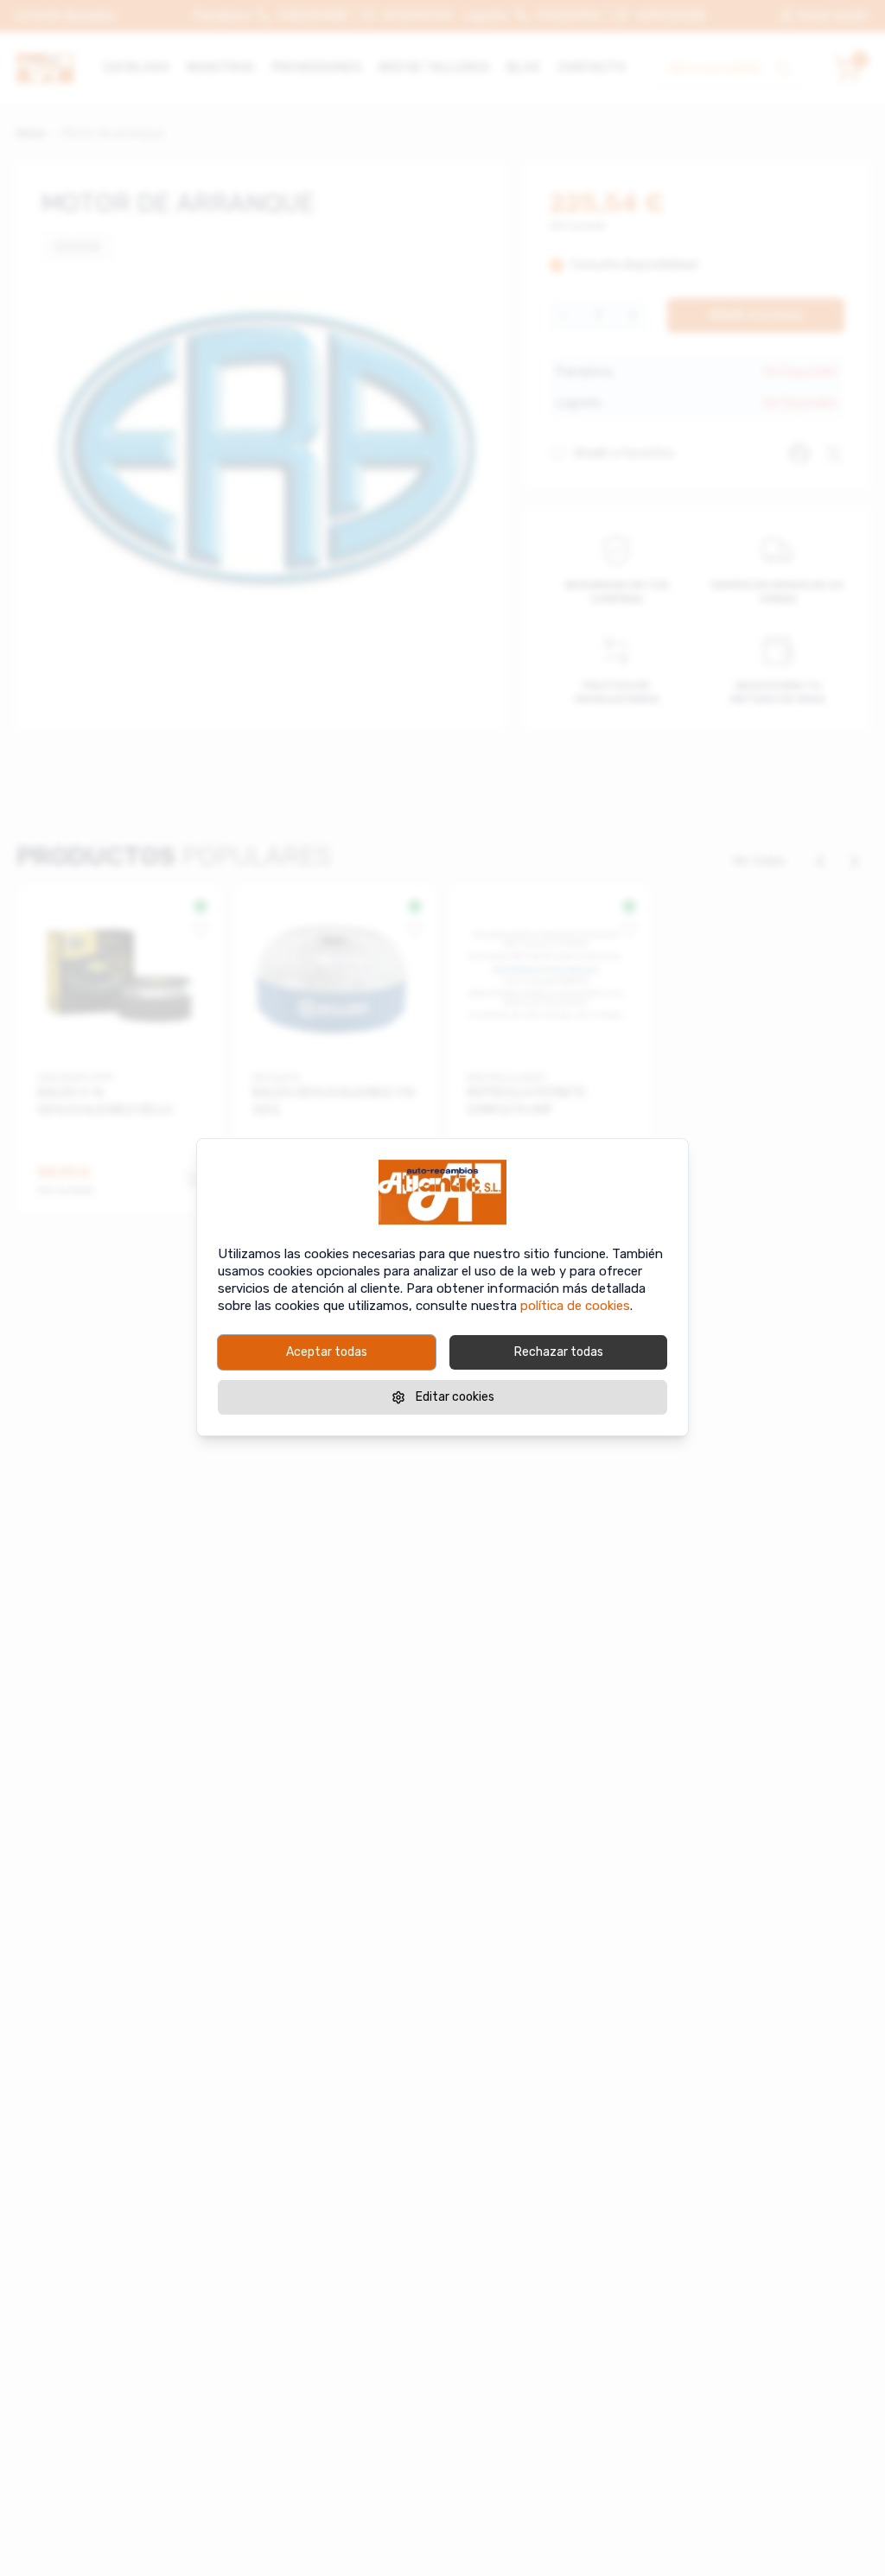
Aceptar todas (327, 1352)
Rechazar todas (559, 1352)
